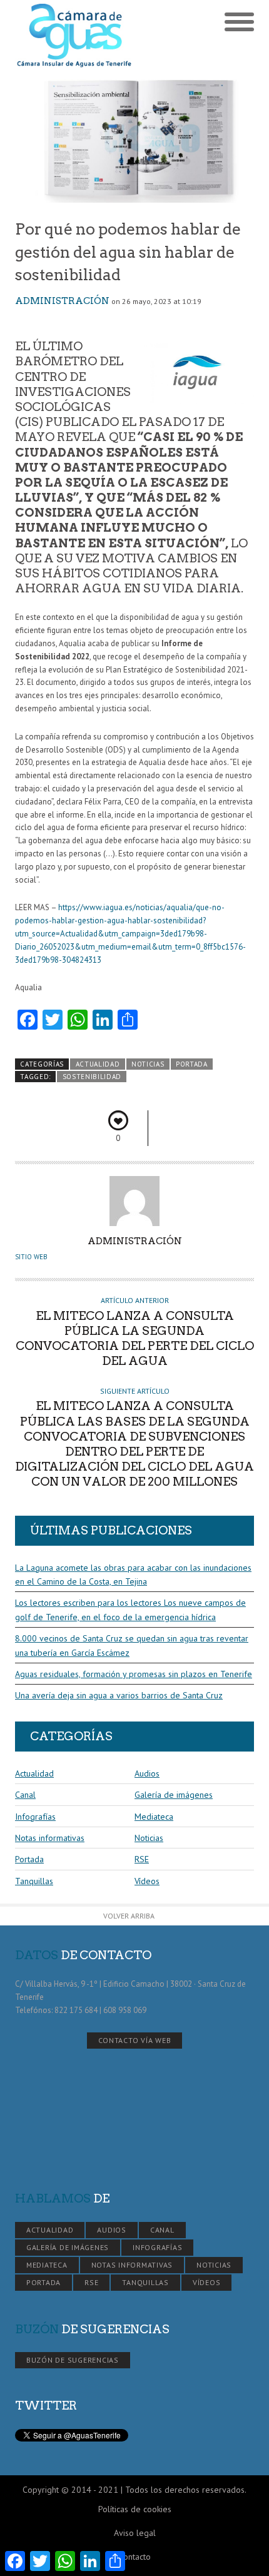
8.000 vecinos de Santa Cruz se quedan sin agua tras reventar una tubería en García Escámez (132, 1645)
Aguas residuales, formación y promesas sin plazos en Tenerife (134, 1674)
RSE (142, 1859)
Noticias (148, 1064)
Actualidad (98, 1064)
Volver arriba (129, 1916)
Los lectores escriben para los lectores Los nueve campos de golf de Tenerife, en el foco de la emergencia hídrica (130, 1610)
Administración (62, 301)
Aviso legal (135, 2533)
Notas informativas (50, 1838)
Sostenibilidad (92, 1077)
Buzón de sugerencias (73, 2360)
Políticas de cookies (135, 2509)
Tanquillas (34, 1881)
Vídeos (147, 1881)
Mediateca (154, 1817)
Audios (147, 1773)
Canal (25, 1795)
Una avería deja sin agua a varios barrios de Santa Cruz (119, 1695)
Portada (192, 1064)
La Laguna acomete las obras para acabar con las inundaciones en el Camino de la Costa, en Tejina (133, 1575)
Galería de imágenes (174, 1795)
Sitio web (31, 1257)
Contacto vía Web (135, 2040)
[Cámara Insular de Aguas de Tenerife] (75, 36)
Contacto (134, 2557)
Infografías (35, 1817)
